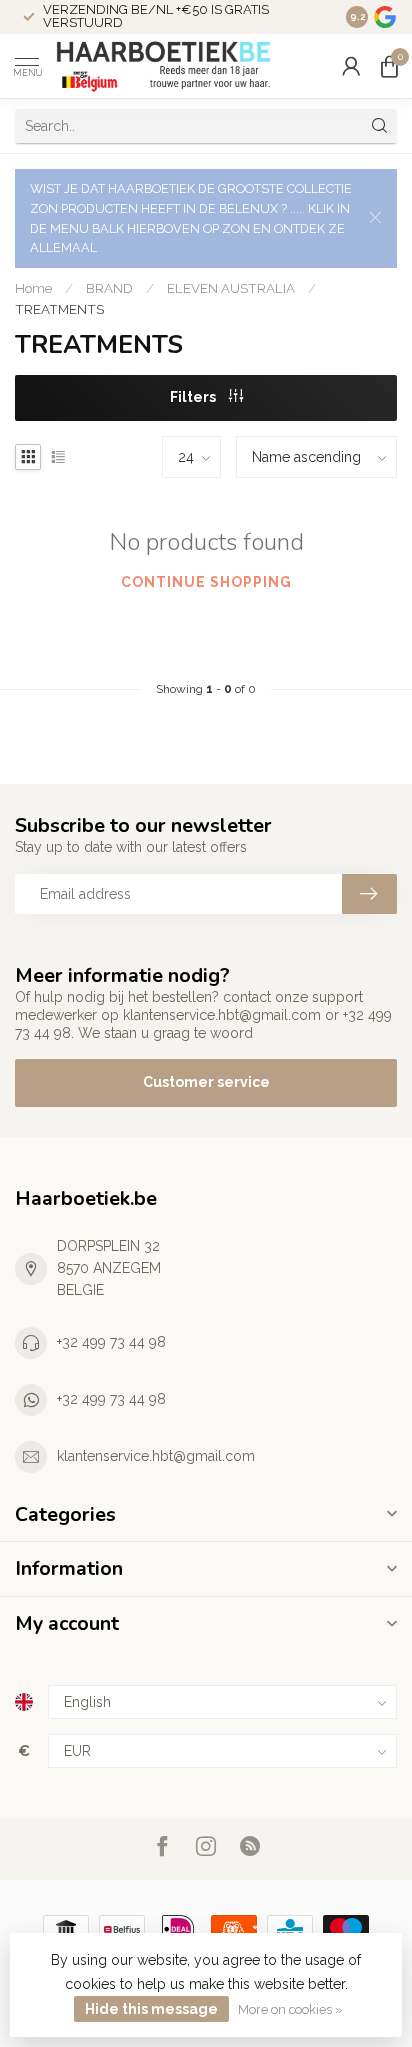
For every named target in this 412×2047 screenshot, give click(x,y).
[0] (389, 66)
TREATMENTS (59, 309)
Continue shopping (206, 582)
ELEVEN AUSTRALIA (231, 288)
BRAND (109, 288)
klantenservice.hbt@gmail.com (156, 1456)
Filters (194, 397)
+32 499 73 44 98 (111, 1342)
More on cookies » (290, 2009)
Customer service (206, 1082)
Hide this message (151, 2009)
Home (33, 288)
